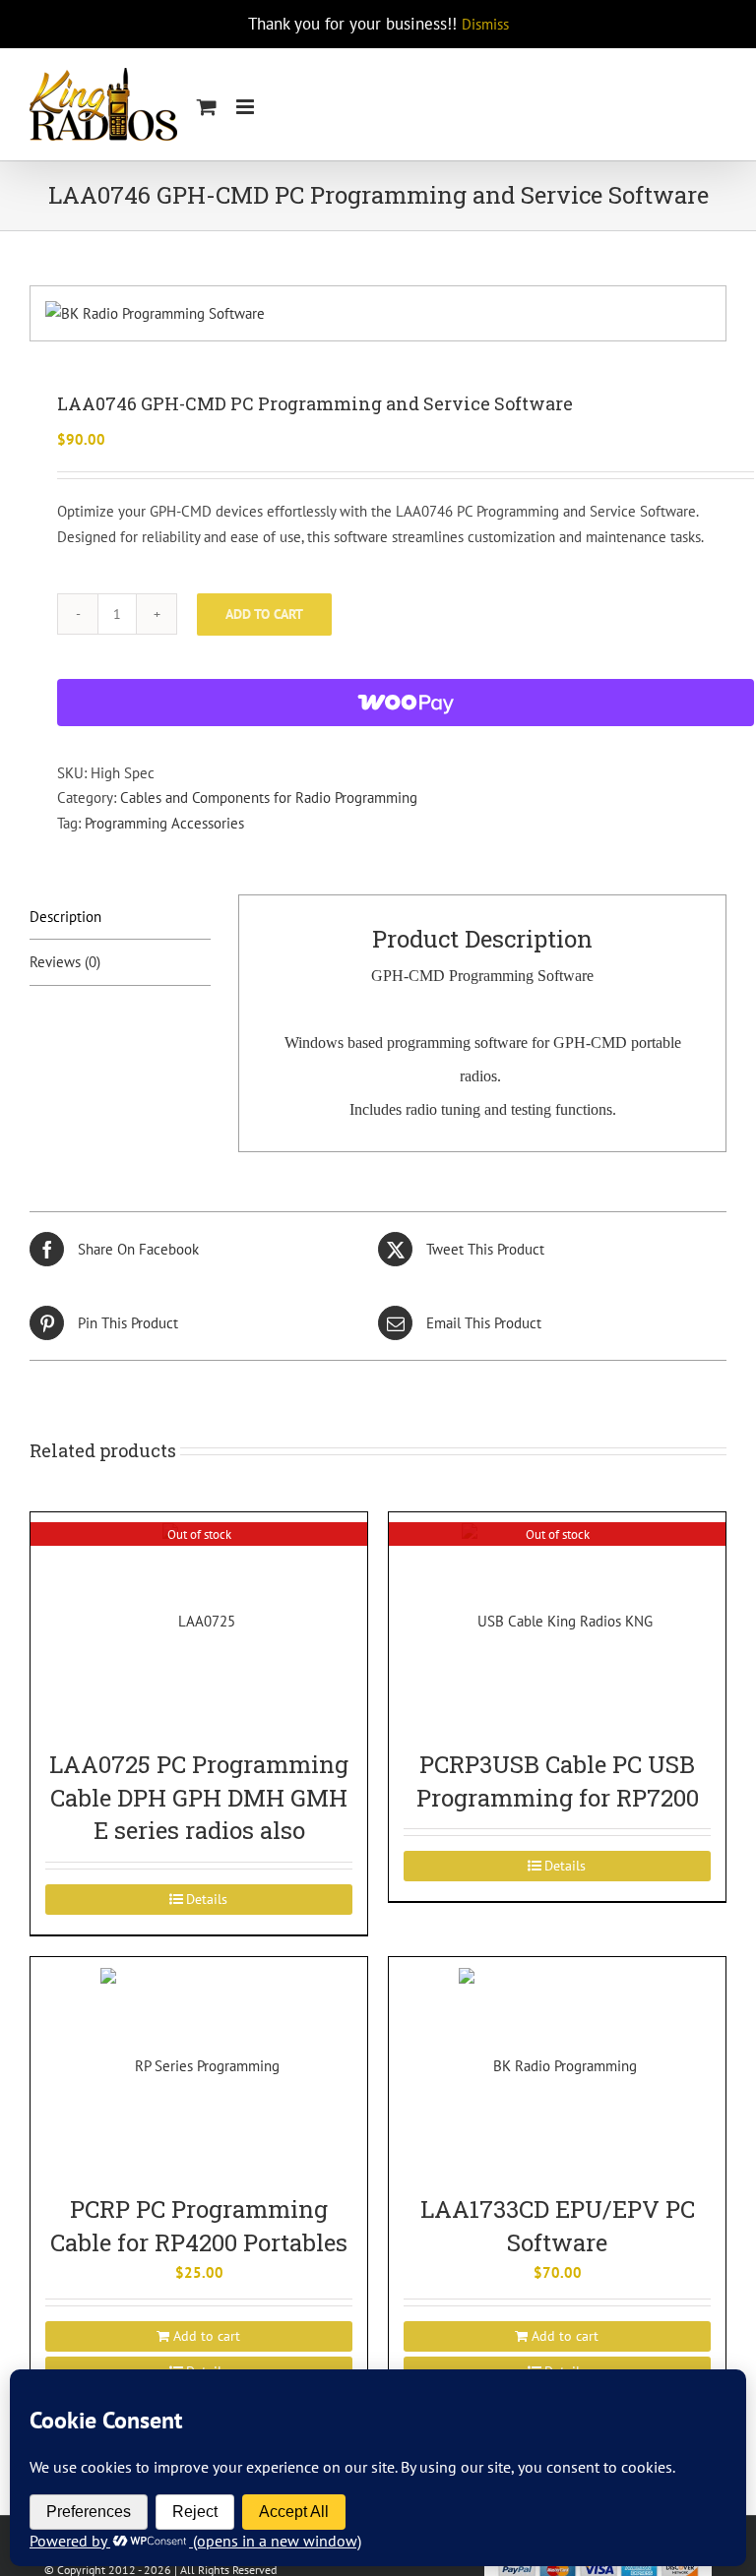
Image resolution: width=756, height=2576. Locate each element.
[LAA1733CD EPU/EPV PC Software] (557, 2065)
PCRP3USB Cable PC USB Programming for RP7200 (558, 1781)
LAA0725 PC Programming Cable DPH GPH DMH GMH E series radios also (199, 1798)
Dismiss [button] (485, 24)
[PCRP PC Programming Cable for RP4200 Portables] (199, 2065)
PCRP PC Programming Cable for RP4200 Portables (199, 2226)
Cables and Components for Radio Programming (269, 797)
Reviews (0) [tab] (65, 962)
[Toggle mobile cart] (207, 107)
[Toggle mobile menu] (247, 107)
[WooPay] (406, 703)
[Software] (378, 313)
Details (207, 1899)
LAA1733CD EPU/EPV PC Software (558, 2226)
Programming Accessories (164, 823)
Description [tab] (65, 917)
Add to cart (264, 614)
